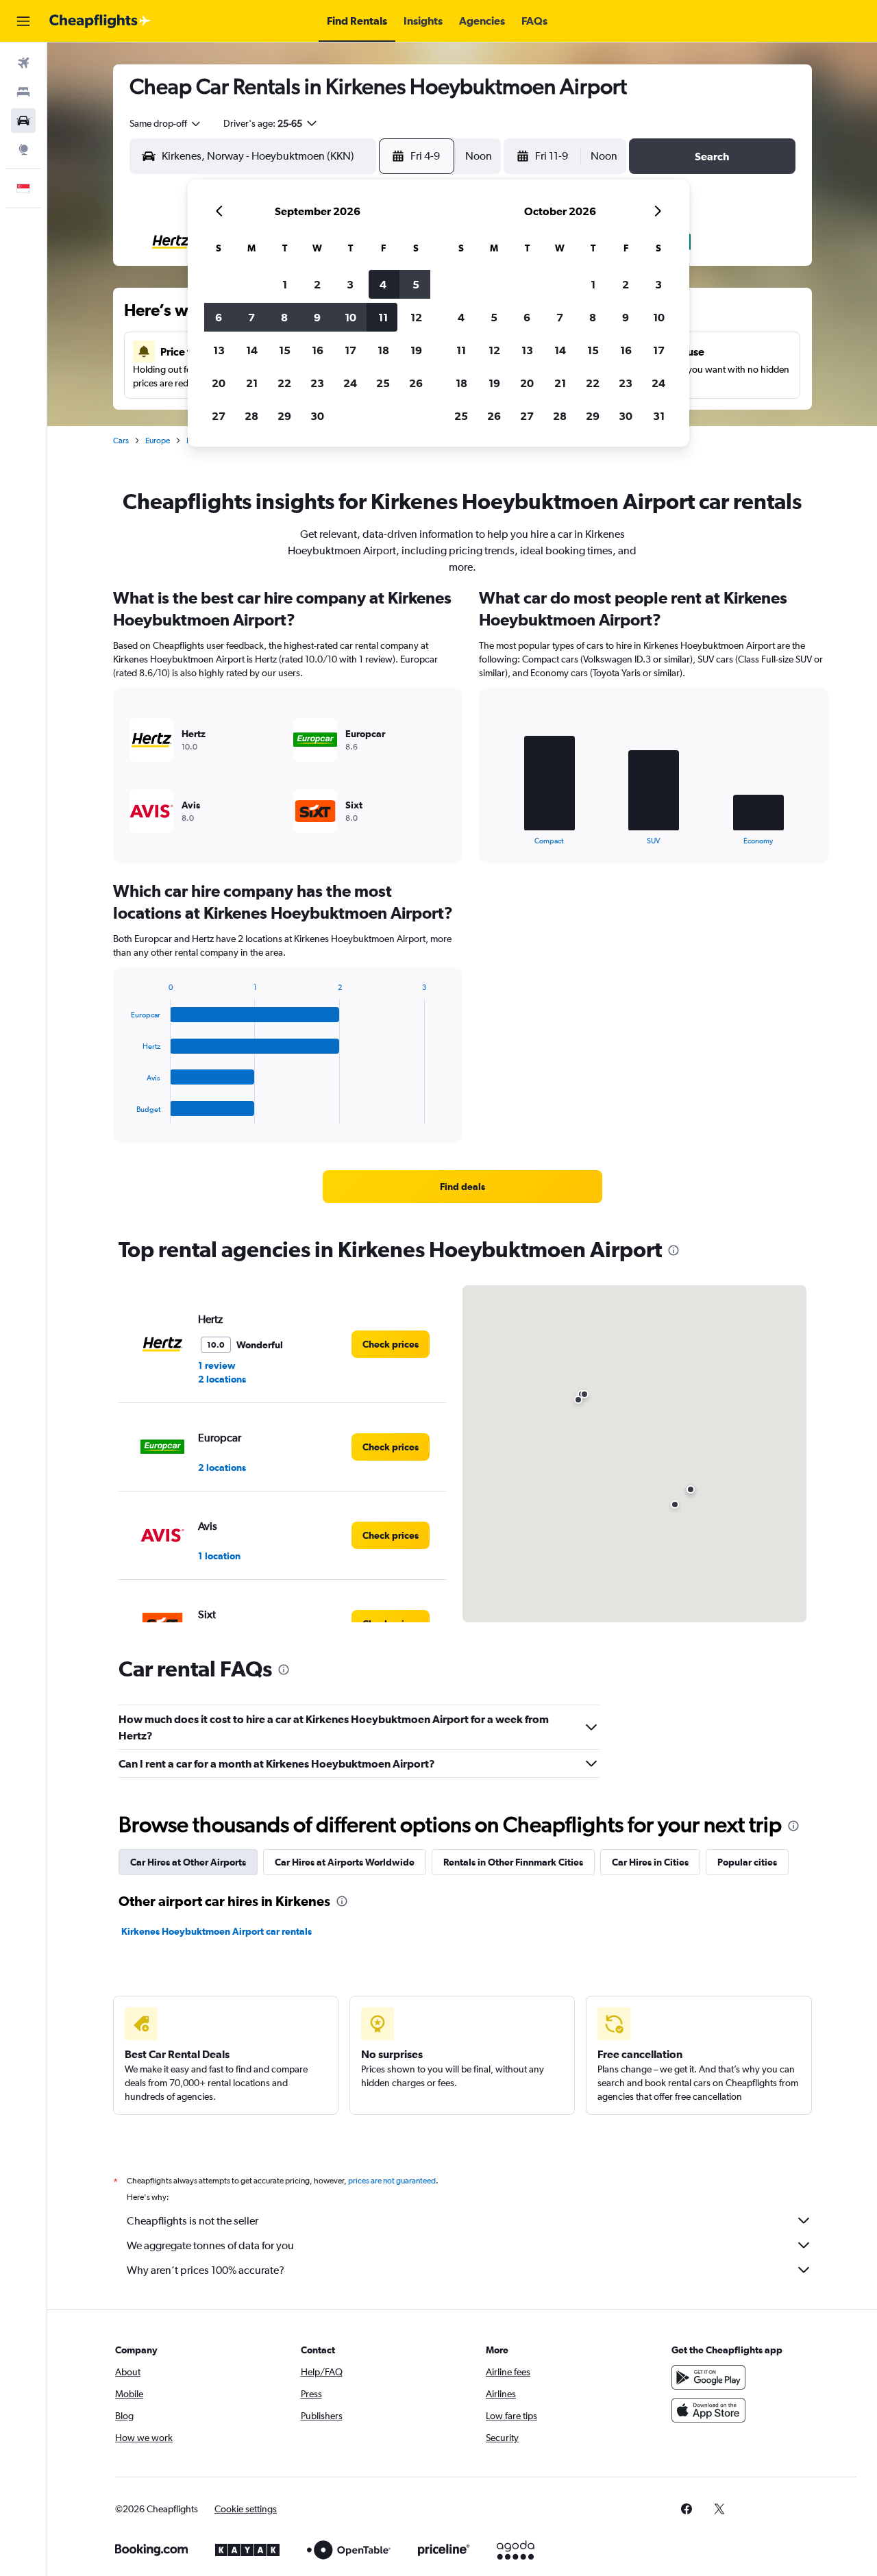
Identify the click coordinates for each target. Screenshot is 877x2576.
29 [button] (284, 416)
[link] (462, 1187)
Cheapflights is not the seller (193, 2221)
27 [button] (219, 416)
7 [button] (251, 317)
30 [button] (317, 416)
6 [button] (219, 317)
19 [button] (416, 350)
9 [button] (317, 317)
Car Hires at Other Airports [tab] (188, 1862)
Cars (121, 441)
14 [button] (252, 350)
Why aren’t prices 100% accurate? (206, 2270)
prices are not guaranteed (392, 2181)
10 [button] (350, 317)
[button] (23, 21)
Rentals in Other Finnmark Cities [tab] (513, 1862)
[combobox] (166, 123)
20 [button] (219, 383)
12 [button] (416, 317)
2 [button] (317, 284)
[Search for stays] (23, 92)
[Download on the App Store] (708, 2410)
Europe (158, 441)
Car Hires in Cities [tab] (650, 1862)
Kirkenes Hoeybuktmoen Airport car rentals (217, 1931)
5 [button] (416, 284)
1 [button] (285, 284)
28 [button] (251, 416)
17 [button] (350, 350)
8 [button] (284, 317)
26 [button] (416, 383)
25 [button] (383, 383)
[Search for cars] (23, 121)
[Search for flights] (23, 63)
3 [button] (350, 284)
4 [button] (383, 284)
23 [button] (317, 383)
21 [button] (252, 383)
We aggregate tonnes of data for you (210, 2245)
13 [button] (219, 350)
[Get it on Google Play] (708, 2377)
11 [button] (383, 317)
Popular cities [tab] (747, 1862)
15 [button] (285, 350)
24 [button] (350, 383)
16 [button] (318, 350)
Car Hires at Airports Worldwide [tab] (345, 1862)
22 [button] (284, 383)
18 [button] (383, 350)
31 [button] (659, 416)
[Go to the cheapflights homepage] (100, 21)
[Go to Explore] (23, 149)
